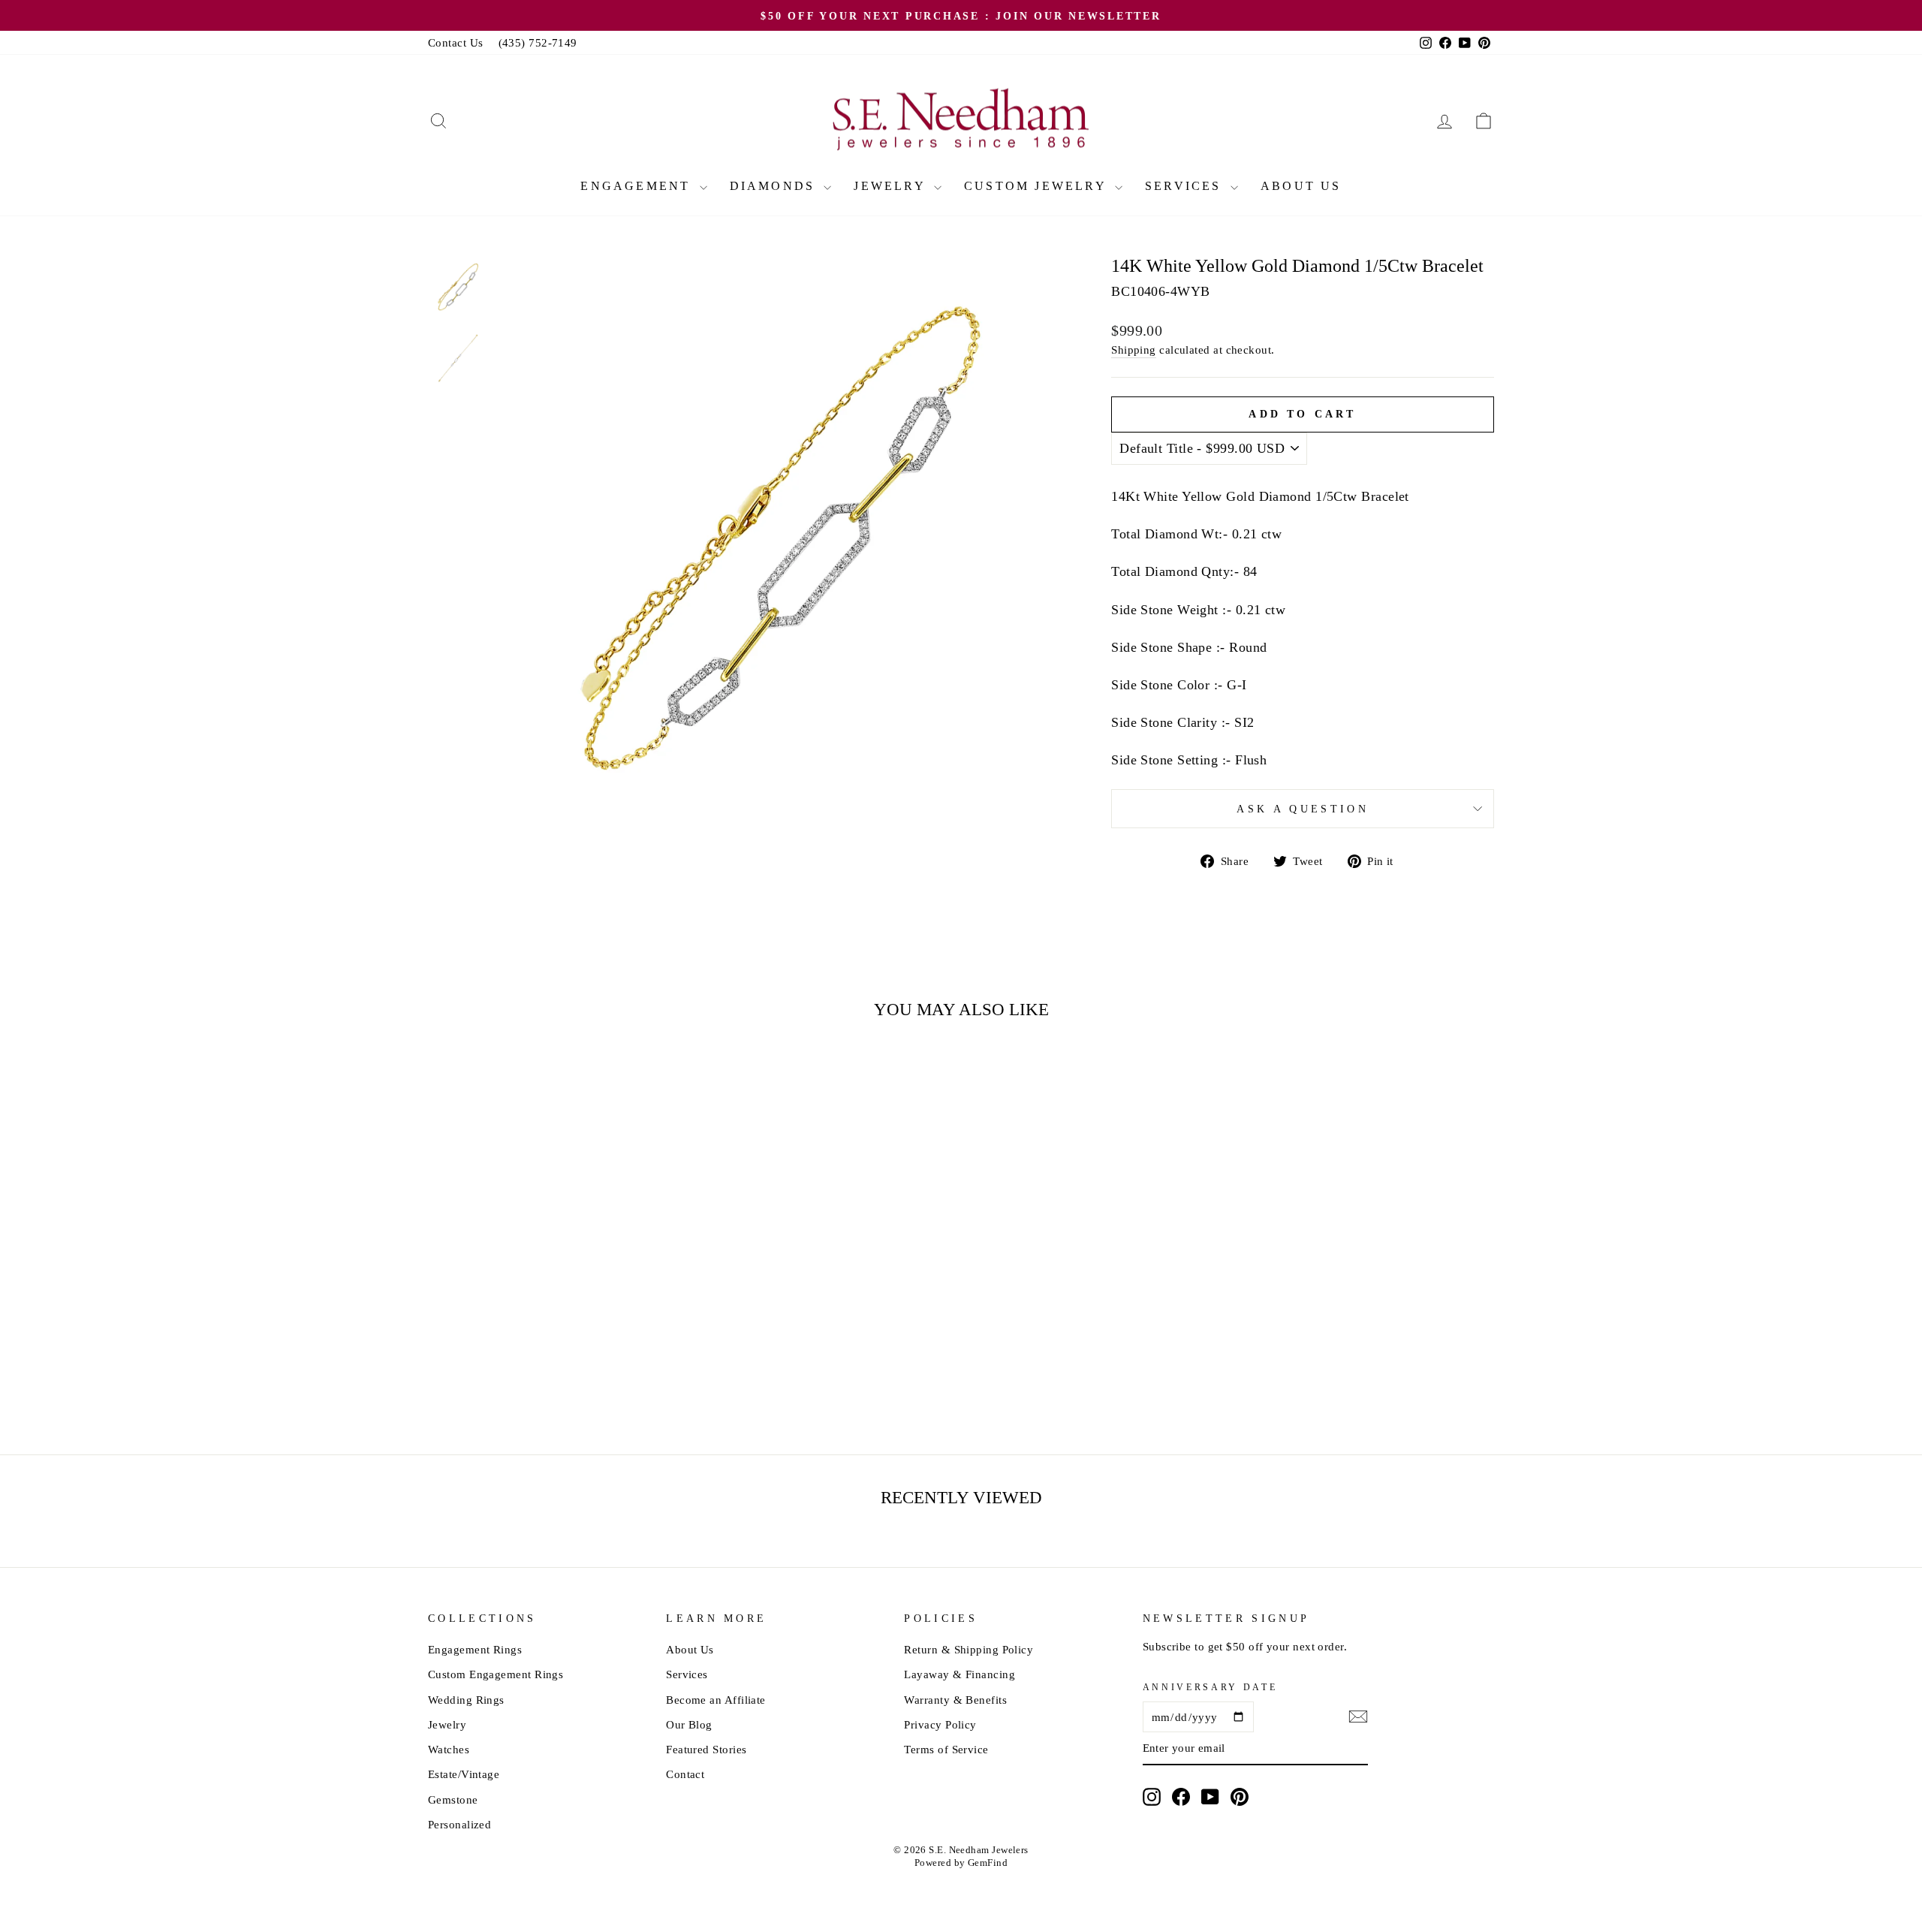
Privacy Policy (940, 1724)
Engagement (638, 186)
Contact (685, 1774)
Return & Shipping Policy (969, 1649)
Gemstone (453, 1799)
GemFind (988, 1863)
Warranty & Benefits (955, 1700)
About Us (1301, 186)
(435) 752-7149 (538, 42)
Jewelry (892, 186)
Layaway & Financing (959, 1674)
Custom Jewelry (1038, 186)
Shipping (1134, 350)
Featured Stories (706, 1749)
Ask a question (1302, 809)
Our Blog (689, 1724)
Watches (449, 1749)
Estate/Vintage (464, 1774)
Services (1186, 186)
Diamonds (775, 186)
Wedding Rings (466, 1700)
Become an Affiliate (716, 1700)
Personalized (459, 1824)
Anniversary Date (1210, 1687)
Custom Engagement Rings (496, 1674)
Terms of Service (946, 1749)
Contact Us (456, 42)
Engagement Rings (475, 1649)
